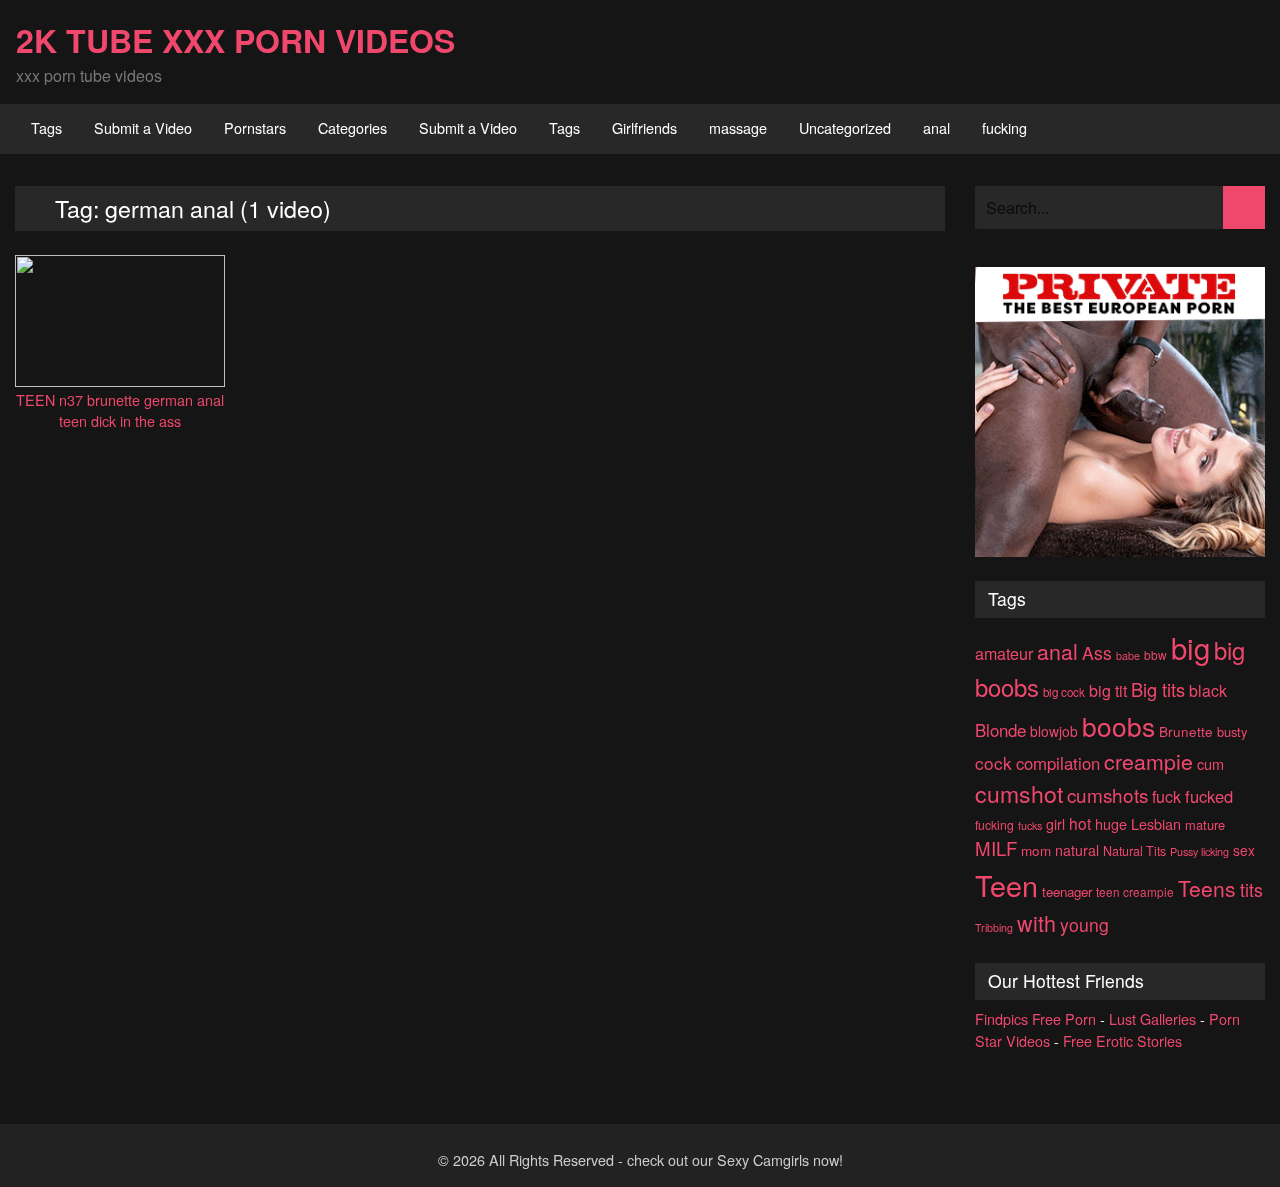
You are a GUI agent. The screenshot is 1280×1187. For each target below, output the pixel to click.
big (1190, 647)
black (1208, 690)
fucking (1004, 127)
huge (1111, 823)
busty (1232, 731)
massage (738, 127)
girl (1055, 824)
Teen (1006, 884)
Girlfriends (644, 127)
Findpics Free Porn (1035, 1018)
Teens (1207, 888)
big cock (1064, 692)
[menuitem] (46, 129)
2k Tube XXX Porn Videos (235, 40)
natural (1077, 850)
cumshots (1107, 794)
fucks (1030, 825)
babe (1128, 655)
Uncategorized (845, 127)
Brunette (1186, 731)
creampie (1148, 760)
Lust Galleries (1152, 1018)
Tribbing (994, 927)
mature (1205, 824)
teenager (1067, 891)
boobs (1118, 725)
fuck (1166, 796)
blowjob (1054, 731)
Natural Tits (1134, 851)
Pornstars (255, 127)
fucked (1209, 796)
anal (936, 127)
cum (1210, 763)
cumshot (1019, 793)
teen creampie (1135, 891)
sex (1244, 850)
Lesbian (1156, 823)
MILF (996, 848)
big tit (1108, 690)
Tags (46, 127)
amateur (1004, 653)
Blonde (1000, 730)
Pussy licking (1199, 851)
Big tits (1158, 689)
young (1084, 924)
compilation (1058, 763)
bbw (1155, 654)
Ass (1097, 652)
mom (1036, 850)
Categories (352, 127)
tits (1251, 889)
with (1036, 922)
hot (1080, 823)
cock (993, 762)
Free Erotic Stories (1122, 1040)
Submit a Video (143, 127)
